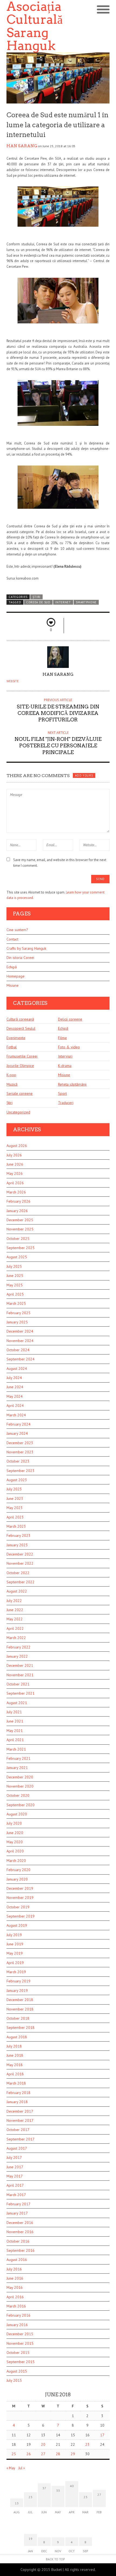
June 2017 (15, 2167)
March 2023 (16, 1526)
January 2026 (17, 1211)
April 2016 (15, 2297)
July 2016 (14, 2269)
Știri (37, 597)
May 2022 (15, 1619)
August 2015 (17, 2371)
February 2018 (18, 2093)
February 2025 (18, 1313)
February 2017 (18, 2204)
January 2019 (17, 1990)
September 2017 (21, 2139)
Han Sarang (22, 146)
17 (102, 2435)
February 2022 (18, 1647)
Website (13, 681)
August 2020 (17, 1814)
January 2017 (17, 2213)
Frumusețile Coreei (22, 1056)
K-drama (65, 1066)
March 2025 (16, 1303)
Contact (12, 939)
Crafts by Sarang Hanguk (26, 948)
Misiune (13, 985)
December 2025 (20, 1220)
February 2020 (18, 1870)
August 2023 (17, 1480)
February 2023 (18, 1535)
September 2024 (21, 1359)
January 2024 (17, 1433)
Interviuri (65, 1056)
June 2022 (15, 1610)
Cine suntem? (17, 930)
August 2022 (17, 1591)
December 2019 (20, 1888)
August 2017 (17, 2148)
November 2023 (20, 1452)
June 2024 (15, 1387)
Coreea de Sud (38, 602)
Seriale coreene (20, 1093)
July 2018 (14, 2046)
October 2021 (18, 1684)
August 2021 (17, 1703)
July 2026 (14, 1155)
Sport (62, 1093)
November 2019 (20, 1898)
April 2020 (15, 1851)
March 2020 (16, 1861)
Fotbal (12, 1047)
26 (29, 2454)
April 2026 (15, 1183)
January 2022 (17, 1656)
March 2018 (16, 2083)
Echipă (12, 967)
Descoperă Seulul (21, 1028)
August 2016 (17, 2260)
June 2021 (15, 1721)
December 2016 (20, 2223)
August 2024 (17, 1369)
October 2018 (18, 2018)
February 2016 (18, 2315)
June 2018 (15, 2055)
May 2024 (15, 1396)
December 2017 (20, 2111)
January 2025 (17, 1322)
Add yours (84, 775)
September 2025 (21, 1248)
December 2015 (20, 2334)
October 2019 (18, 1907)
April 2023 (15, 1517)
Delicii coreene (70, 1019)
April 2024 (15, 1406)
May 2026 (15, 1173)
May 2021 (15, 1731)
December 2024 (20, 1331)
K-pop (11, 1075)
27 (43, 2454)
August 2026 (17, 1146)
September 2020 (21, 1805)
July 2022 (14, 1601)
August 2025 (17, 1257)
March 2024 (16, 1415)
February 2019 (18, 1981)
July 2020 (14, 1823)
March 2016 (16, 2306)
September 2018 (21, 2028)
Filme (62, 1038)
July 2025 (14, 1266)
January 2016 (17, 2325)
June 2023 (15, 1498)
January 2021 (17, 1768)
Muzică (12, 1084)
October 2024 (18, 1350)
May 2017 (15, 2176)
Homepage (16, 976)
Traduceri (66, 1103)
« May (11, 2468)
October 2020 (18, 1795)
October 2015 (18, 2353)
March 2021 (16, 1749)
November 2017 (20, 2120)
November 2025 (20, 1229)
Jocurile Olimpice (20, 1066)
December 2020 (20, 1777)
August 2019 (17, 1925)
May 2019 (15, 1953)
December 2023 (20, 1443)
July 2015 (14, 2380)
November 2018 (20, 2009)
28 (58, 2454)
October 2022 (18, 1573)
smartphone (86, 602)
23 (87, 2444)
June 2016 (15, 2278)
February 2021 (18, 1758)
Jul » (22, 2468)
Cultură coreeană (20, 1019)
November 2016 (20, 2232)
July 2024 (14, 1378)
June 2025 (15, 1276)
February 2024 (18, 1424)
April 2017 (15, 2185)
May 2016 (15, 2287)
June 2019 (15, 1944)
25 (14, 2454)
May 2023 (15, 1508)
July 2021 (14, 1712)
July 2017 (14, 2157)
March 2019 (16, 1972)
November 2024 (20, 1341)
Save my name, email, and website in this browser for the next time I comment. (60, 863)
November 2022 (20, 1563)
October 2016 (18, 2241)
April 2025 (15, 1294)
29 (73, 2454)
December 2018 (20, 2000)
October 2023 (18, 1461)
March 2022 (16, 1638)
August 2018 (17, 2037)
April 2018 (15, 2074)
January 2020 (17, 1879)
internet (63, 602)
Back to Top (55, 2559)
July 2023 (14, 1489)
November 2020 (20, 1786)
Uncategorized (18, 1112)
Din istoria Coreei (20, 958)
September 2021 (21, 1693)
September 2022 (21, 1582)
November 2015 (20, 2343)
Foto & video (69, 1047)
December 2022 (20, 1554)
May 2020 (15, 1842)
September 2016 (21, 2250)
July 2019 (14, 1935)
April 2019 (15, 1963)
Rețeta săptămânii (72, 1084)
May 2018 (15, 2065)
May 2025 (15, 1285)
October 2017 (18, 2130)
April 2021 (15, 1740)
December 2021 (20, 1665)
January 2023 (17, 1545)
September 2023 (21, 1471)
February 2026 (18, 1201)
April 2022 (15, 1628)
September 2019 (21, 1916)
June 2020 (15, 1833)
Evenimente (16, 1038)
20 (43, 2444)
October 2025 (18, 1239)
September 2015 (21, 2362)
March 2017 (16, 2195)
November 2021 (20, 1675)
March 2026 (16, 1192)
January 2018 (17, 2102)
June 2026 (15, 1164)
